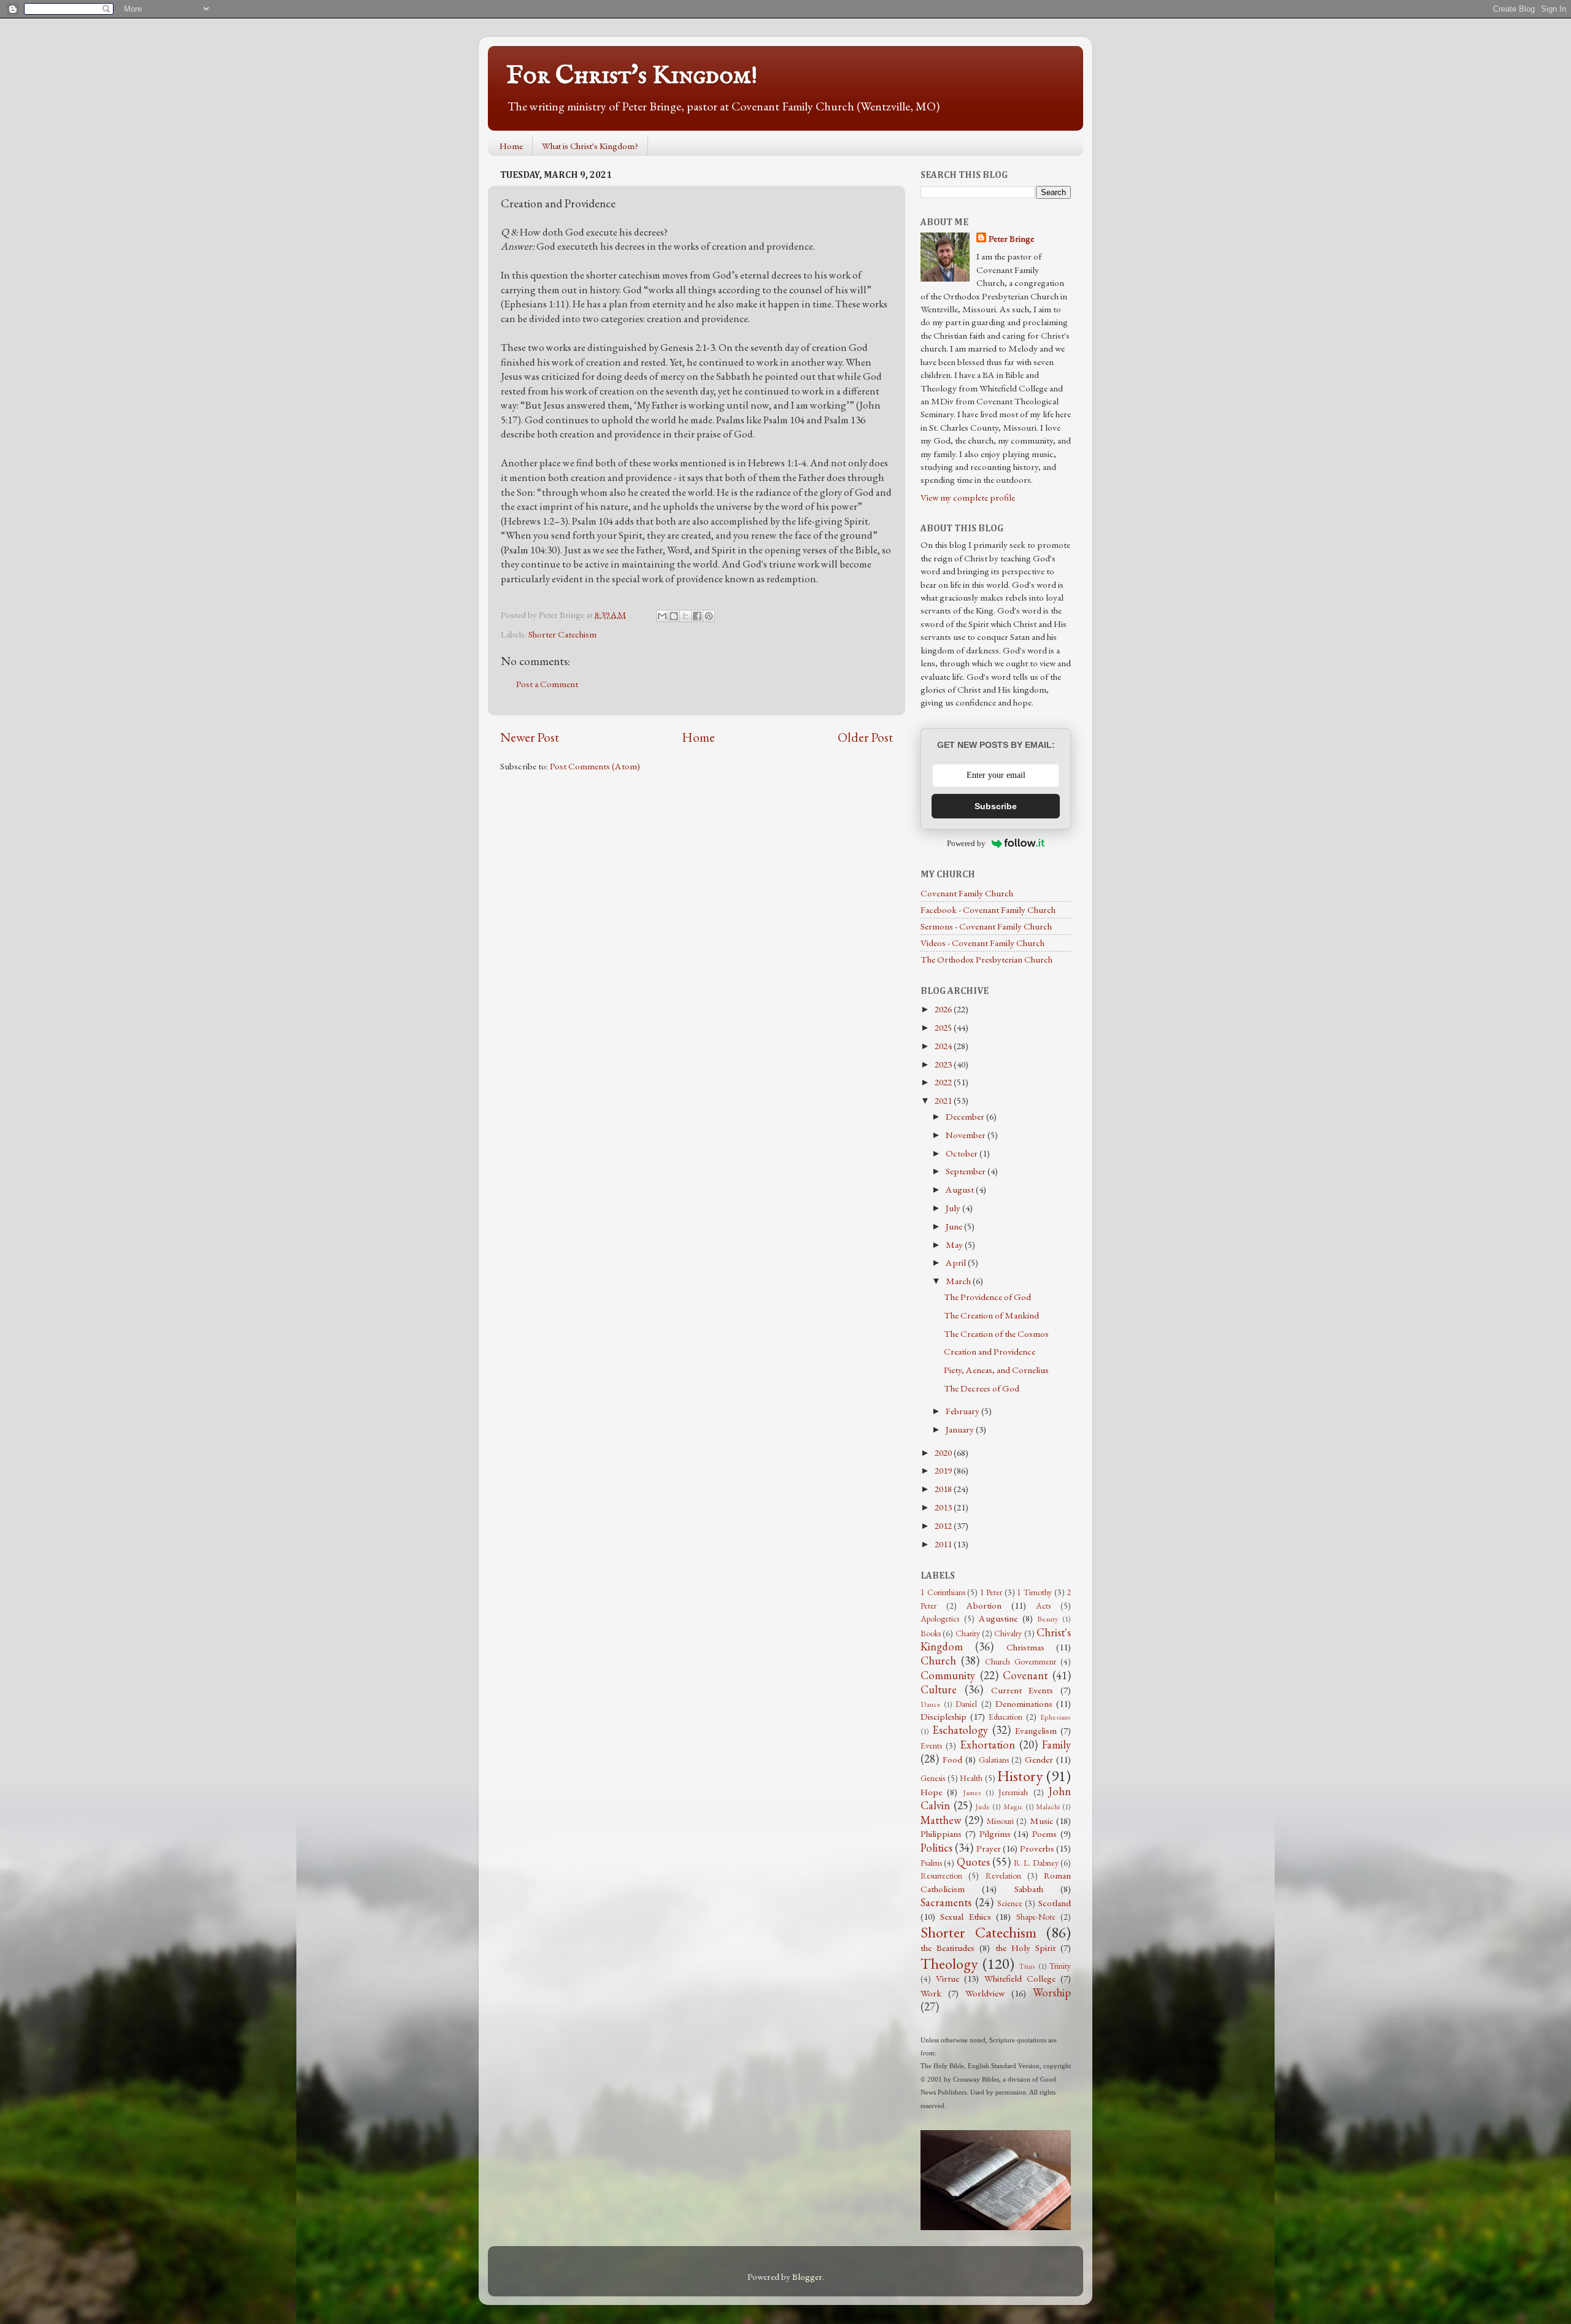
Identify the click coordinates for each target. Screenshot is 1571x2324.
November (967, 1135)
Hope (931, 1792)
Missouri (1000, 1821)
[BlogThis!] (674, 616)
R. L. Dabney (1036, 1863)
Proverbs (1037, 1849)
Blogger (807, 2277)
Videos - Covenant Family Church (982, 943)
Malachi (1048, 1807)
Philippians (941, 1834)
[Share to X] (685, 616)
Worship (1052, 1992)
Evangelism (1036, 1731)
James (972, 1793)
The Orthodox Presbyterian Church (986, 960)
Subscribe (996, 806)
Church (938, 1660)
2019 (944, 1471)
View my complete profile (968, 498)
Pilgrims (995, 1834)
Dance (931, 1704)
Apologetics (940, 1618)
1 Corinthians (943, 1592)
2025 (944, 1028)
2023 (944, 1064)
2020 (944, 1453)
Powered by (966, 843)
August (961, 1190)
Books (931, 1633)
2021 (944, 1101)
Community (948, 1675)
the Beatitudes (948, 1948)
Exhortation (987, 1745)
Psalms (931, 1863)
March (959, 1281)
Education (1006, 1717)
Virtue (948, 1979)
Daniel (966, 1704)
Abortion (984, 1606)
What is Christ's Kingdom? (590, 146)
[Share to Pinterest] (709, 616)
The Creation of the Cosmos (996, 1334)
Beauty (1048, 1619)
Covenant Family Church (967, 893)
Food (952, 1760)
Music (1042, 1821)
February (963, 1411)
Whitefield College (1020, 1979)
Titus (1027, 1966)
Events (931, 1745)
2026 (944, 1009)
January (961, 1429)
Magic (1013, 1807)
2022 (944, 1082)
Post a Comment (547, 684)
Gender (1039, 1760)
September (967, 1171)
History (1020, 1776)
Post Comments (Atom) (595, 766)
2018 (944, 1489)
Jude (982, 1807)
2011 (944, 1544)
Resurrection (941, 1876)
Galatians (994, 1760)
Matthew (941, 1820)
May (955, 1245)
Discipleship (944, 1717)
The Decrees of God (982, 1388)
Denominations (1024, 1704)
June (955, 1226)
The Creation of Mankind (991, 1315)
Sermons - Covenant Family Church (986, 926)
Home (511, 146)
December (966, 1117)
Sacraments (946, 1902)
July (954, 1208)
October (963, 1153)
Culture (939, 1689)
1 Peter (991, 1592)
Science (1010, 1903)
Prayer (989, 1849)
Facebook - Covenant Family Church (988, 910)
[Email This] (662, 616)
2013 (944, 1507)
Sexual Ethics (965, 1917)
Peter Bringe (1011, 239)
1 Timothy (1034, 1592)
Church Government (1021, 1661)
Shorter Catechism (562, 634)
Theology (949, 1963)
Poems (1044, 1834)
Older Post (865, 737)
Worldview (985, 1993)
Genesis (933, 1778)
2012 (944, 1526)
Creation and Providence (990, 1352)
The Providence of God (987, 1297)
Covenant (1025, 1675)
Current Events (1022, 1690)
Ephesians (1056, 1717)
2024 (944, 1046)
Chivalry (1008, 1633)
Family (1056, 1745)
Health (971, 1778)
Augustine (998, 1618)
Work (931, 1993)
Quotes (973, 1862)
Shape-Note (1036, 1917)
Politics (936, 1848)
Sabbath (1029, 1889)
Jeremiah (1013, 1792)
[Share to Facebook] (697, 616)
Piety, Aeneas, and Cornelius (996, 1370)
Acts (1043, 1606)
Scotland (1055, 1903)
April (957, 1263)
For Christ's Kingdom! (632, 76)
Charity (968, 1633)
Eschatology (960, 1730)
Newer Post (530, 737)
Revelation (1003, 1876)
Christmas (1025, 1647)
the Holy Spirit (1025, 1948)
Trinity (1060, 1966)
